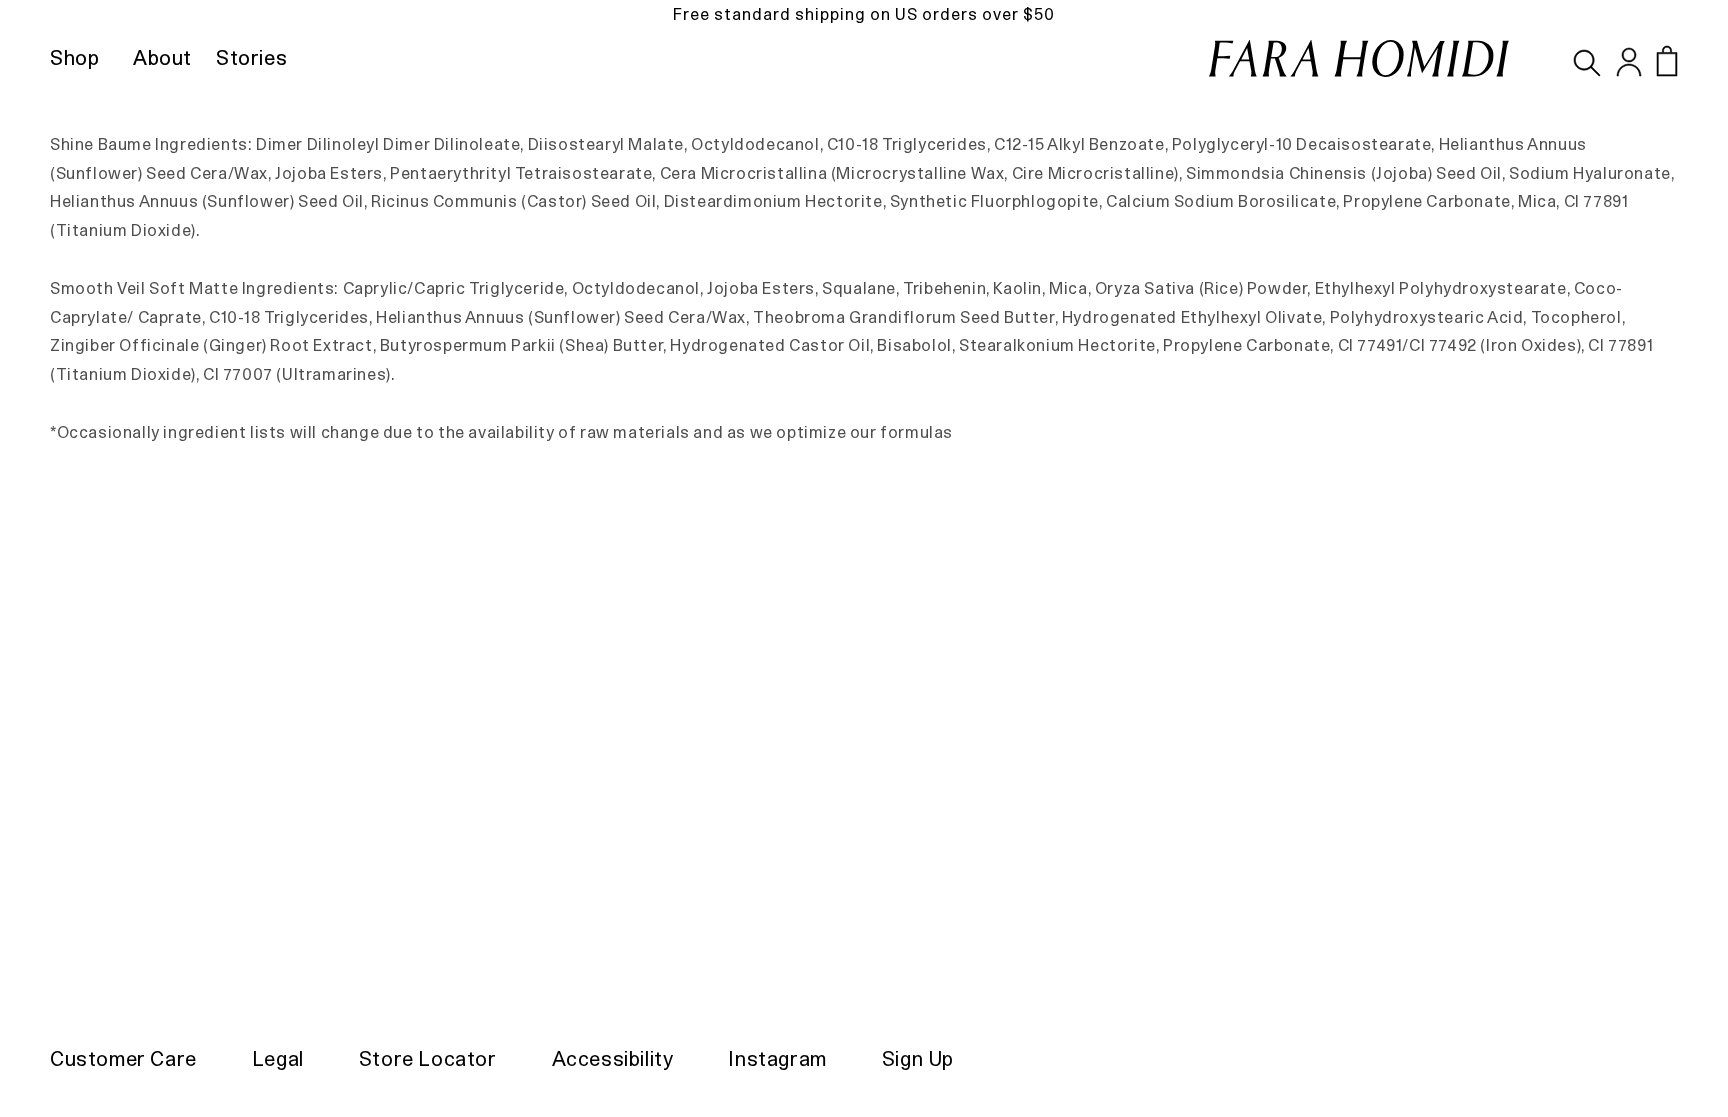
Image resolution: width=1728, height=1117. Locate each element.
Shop (74, 58)
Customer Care (123, 1059)
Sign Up (918, 1059)
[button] (1667, 61)
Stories (251, 58)
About (162, 58)
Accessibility (613, 1059)
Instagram (777, 1059)
